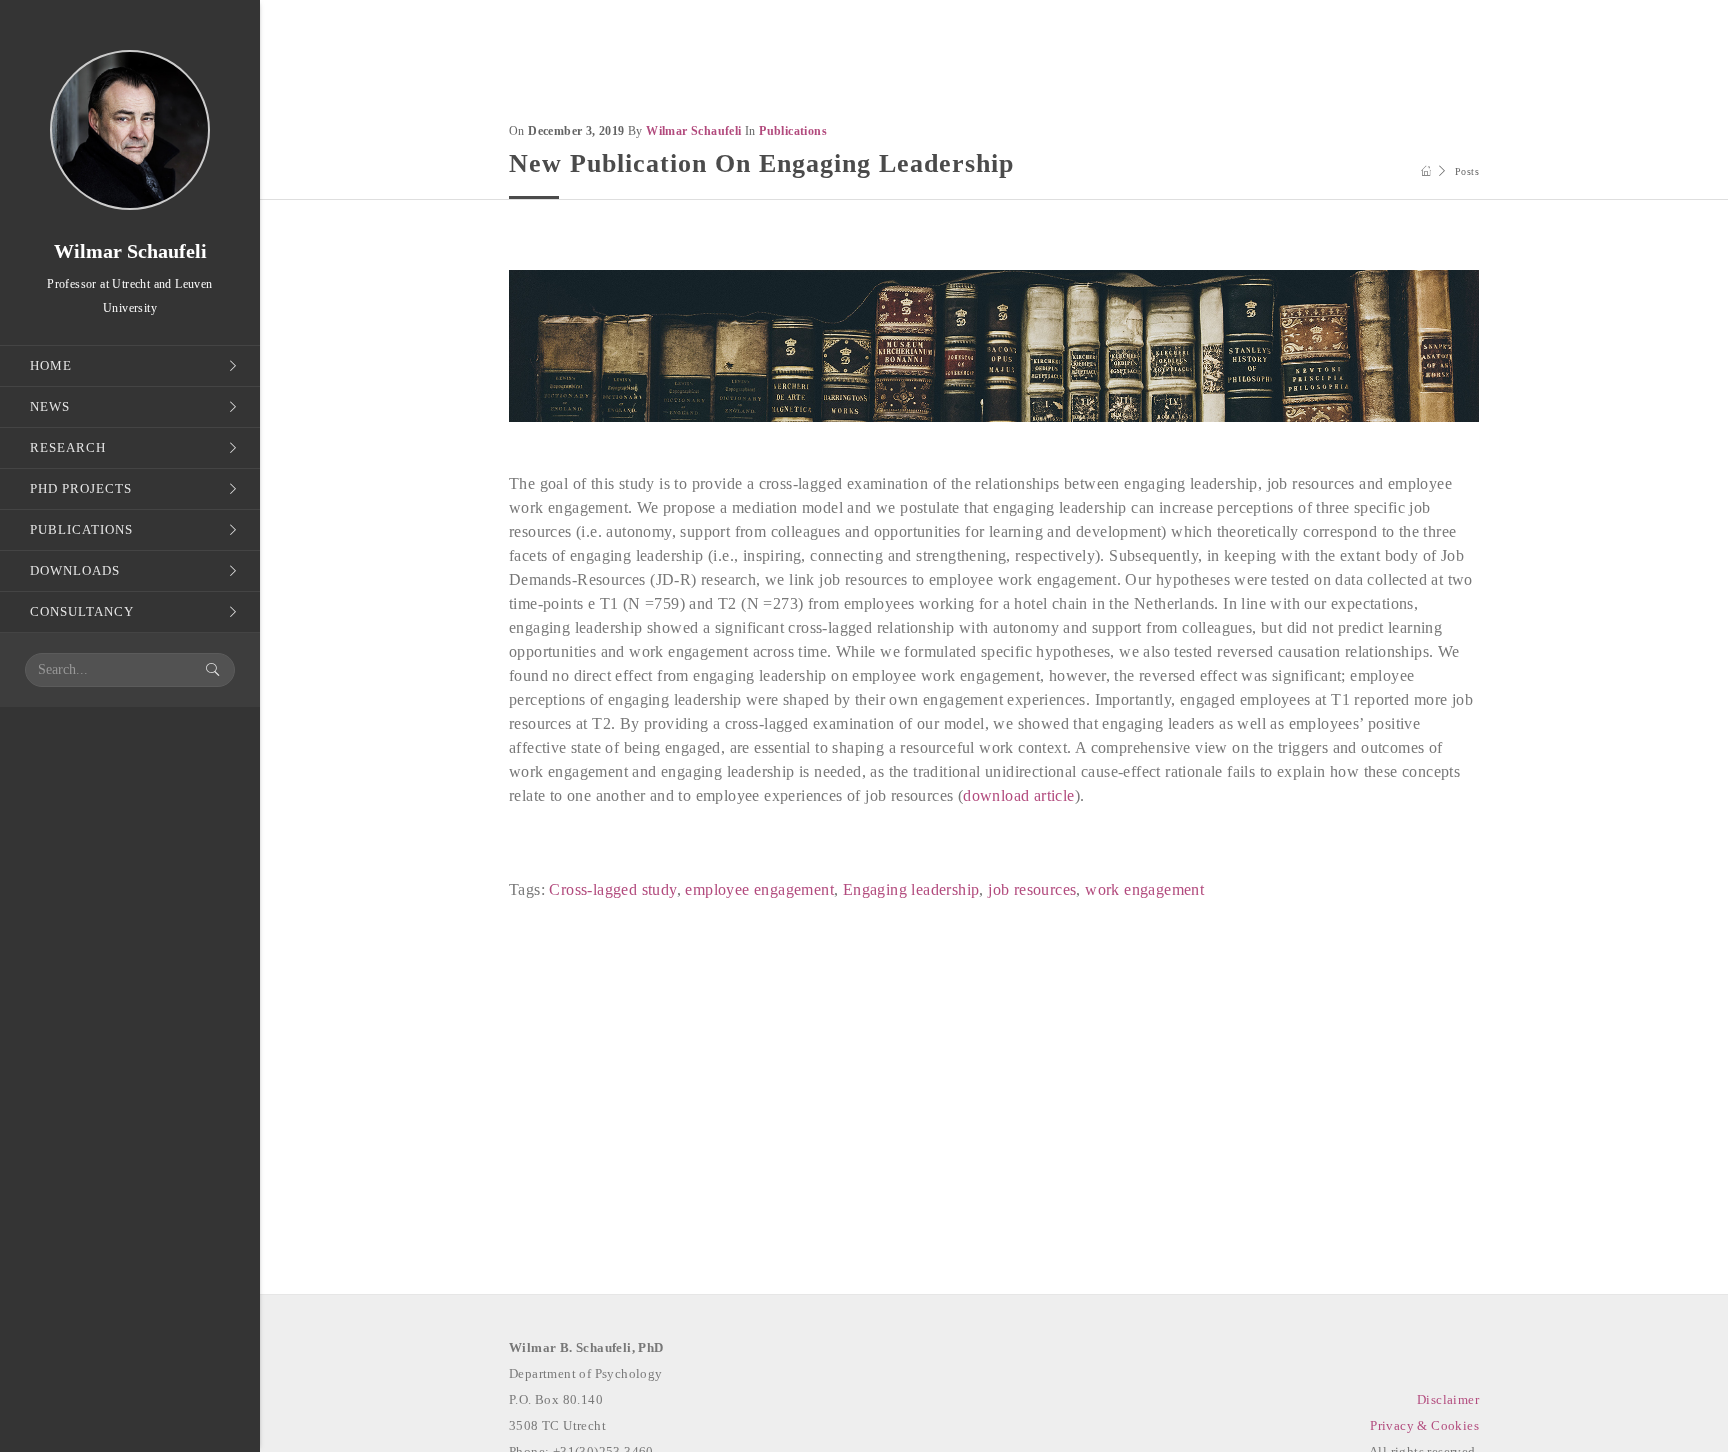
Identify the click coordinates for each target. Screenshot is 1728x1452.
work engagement (1144, 889)
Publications (793, 131)
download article (1018, 795)
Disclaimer (1448, 1399)
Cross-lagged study (612, 889)
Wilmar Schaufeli (693, 131)
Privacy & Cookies (1424, 1425)
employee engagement (759, 889)
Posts (1467, 171)
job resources (1032, 889)
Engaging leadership (911, 889)
